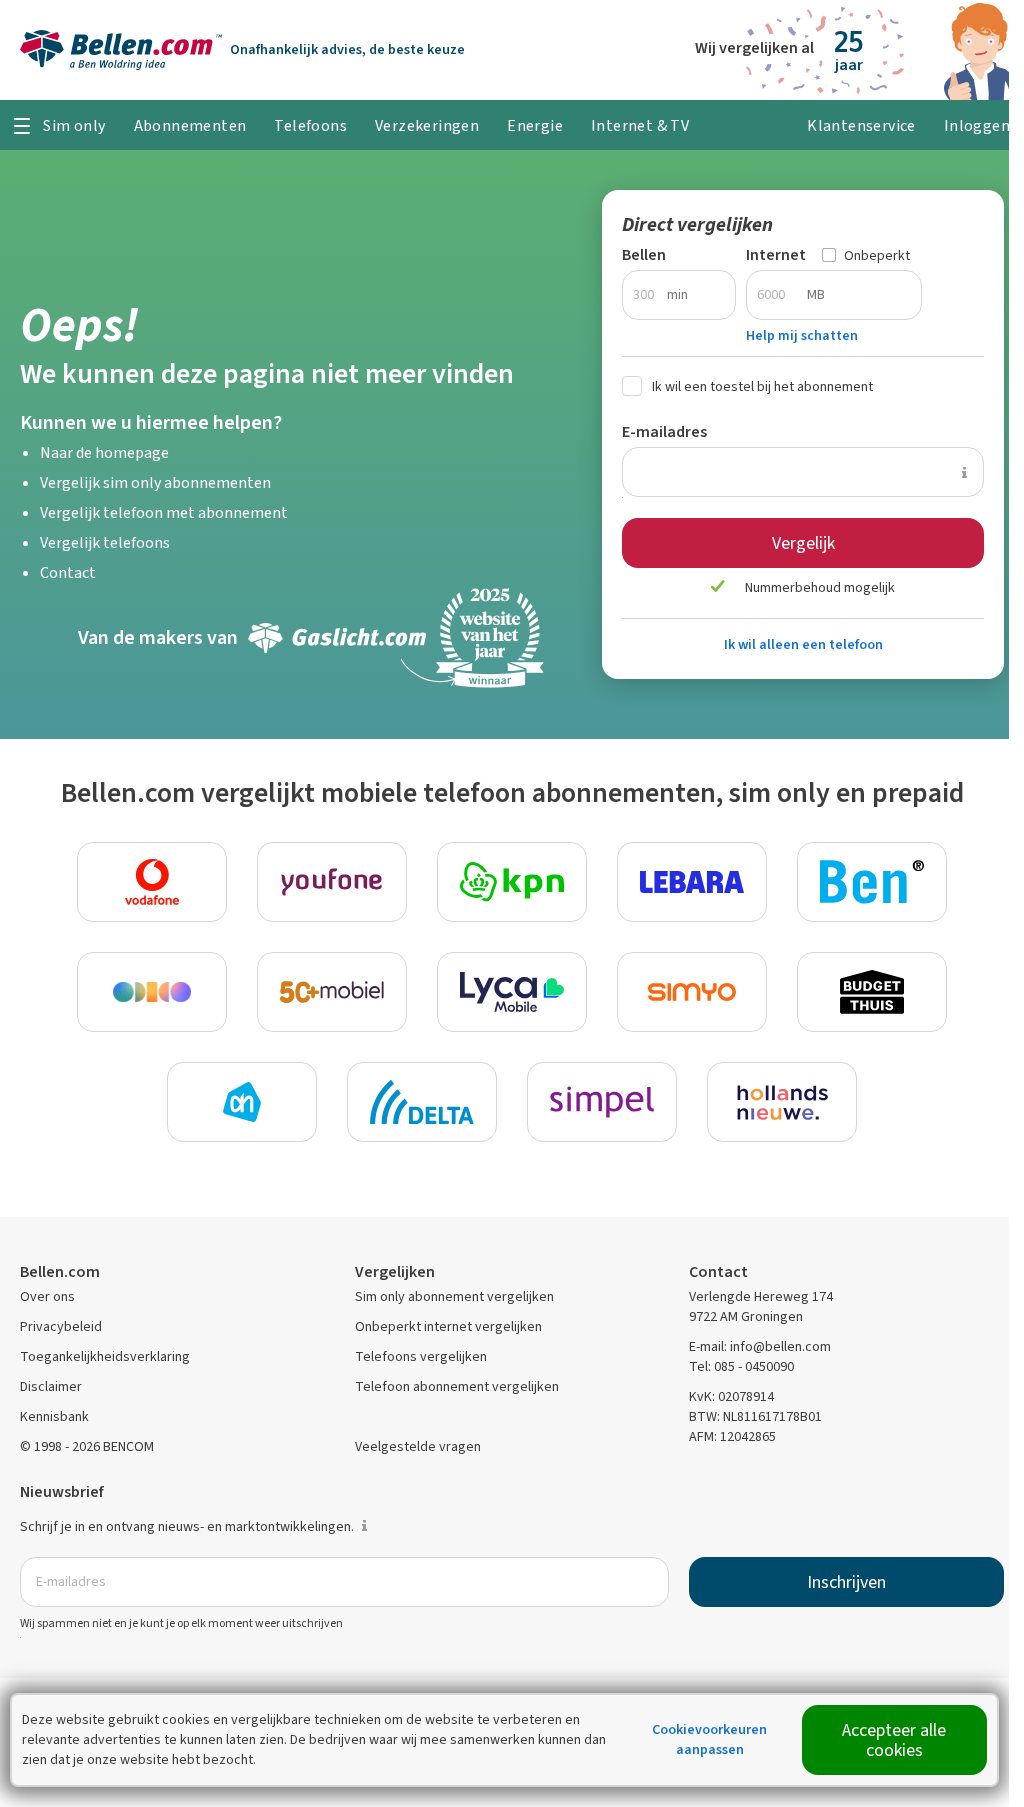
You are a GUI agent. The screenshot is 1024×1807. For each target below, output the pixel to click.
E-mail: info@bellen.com (760, 1346)
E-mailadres (664, 431)
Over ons (47, 1296)
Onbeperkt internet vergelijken (448, 1326)
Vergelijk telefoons (105, 542)
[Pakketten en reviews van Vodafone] (152, 882)
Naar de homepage (104, 452)
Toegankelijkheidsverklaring (105, 1356)
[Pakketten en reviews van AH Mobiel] (242, 1102)
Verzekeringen (427, 125)
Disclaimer (51, 1386)
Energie (535, 125)
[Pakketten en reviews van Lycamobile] (512, 992)
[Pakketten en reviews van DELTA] (422, 1102)
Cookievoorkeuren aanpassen (709, 1739)
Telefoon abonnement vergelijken (457, 1386)
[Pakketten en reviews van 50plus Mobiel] (332, 992)
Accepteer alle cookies (894, 1740)
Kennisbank (54, 1416)
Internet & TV (640, 125)
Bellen (644, 254)
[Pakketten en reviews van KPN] (512, 882)
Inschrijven (846, 1582)
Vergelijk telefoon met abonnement (164, 512)
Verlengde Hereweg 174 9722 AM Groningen (761, 1306)
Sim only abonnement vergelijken (454, 1296)
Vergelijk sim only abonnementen (155, 482)
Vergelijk (803, 543)
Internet (776, 254)
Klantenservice (861, 125)
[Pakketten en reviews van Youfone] (332, 882)
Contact (68, 572)
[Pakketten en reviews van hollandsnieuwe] (782, 1102)
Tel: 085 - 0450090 (741, 1366)
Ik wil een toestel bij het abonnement (762, 386)
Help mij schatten (802, 335)
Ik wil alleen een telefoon (803, 644)
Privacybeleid (61, 1326)
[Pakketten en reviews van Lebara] (692, 882)
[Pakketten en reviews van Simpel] (602, 1102)
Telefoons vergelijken (421, 1356)
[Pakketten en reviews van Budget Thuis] (872, 992)
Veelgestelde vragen (418, 1446)
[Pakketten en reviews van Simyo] (692, 992)
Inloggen (977, 125)
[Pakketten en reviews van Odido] (152, 992)
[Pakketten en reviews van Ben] (872, 882)
